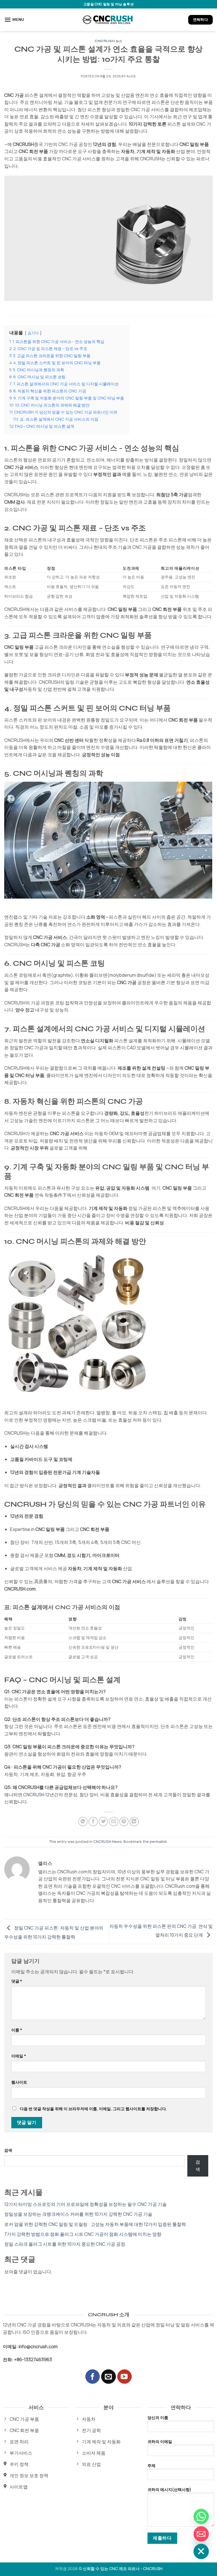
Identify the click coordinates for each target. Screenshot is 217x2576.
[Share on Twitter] (103, 1822)
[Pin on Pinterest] (124, 1822)
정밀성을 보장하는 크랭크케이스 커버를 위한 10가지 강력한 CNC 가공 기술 (78, 2214)
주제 (151, 2465)
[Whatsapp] (201, 2516)
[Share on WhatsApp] (83, 1822)
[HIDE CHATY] (201, 2551)
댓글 (17, 1981)
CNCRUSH (34, 1795)
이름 (17, 2030)
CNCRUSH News (108, 1841)
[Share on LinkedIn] (134, 1822)
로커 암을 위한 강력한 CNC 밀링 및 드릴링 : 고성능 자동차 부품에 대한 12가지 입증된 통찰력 (95, 2224)
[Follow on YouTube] (124, 2377)
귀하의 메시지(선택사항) (169, 2489)
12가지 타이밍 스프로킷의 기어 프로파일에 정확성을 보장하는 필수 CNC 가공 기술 (85, 2204)
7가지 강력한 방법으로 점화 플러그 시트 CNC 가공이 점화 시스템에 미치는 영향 (83, 2234)
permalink (158, 1841)
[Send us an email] (108, 2377)
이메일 (19, 2056)
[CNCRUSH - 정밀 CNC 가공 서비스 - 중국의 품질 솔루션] (108, 20)
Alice (131, 76)
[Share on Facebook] (93, 1822)
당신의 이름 (158, 2417)
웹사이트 (19, 2082)
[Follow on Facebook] (93, 2377)
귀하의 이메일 (160, 2441)
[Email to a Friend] (114, 1822)
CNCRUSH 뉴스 (108, 41)
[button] (14, 20)
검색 (8, 2150)
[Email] (201, 2534)
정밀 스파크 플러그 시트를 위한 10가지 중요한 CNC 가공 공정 (65, 2244)
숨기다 (33, 333)
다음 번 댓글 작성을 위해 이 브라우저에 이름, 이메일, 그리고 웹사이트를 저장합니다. (93, 2109)
